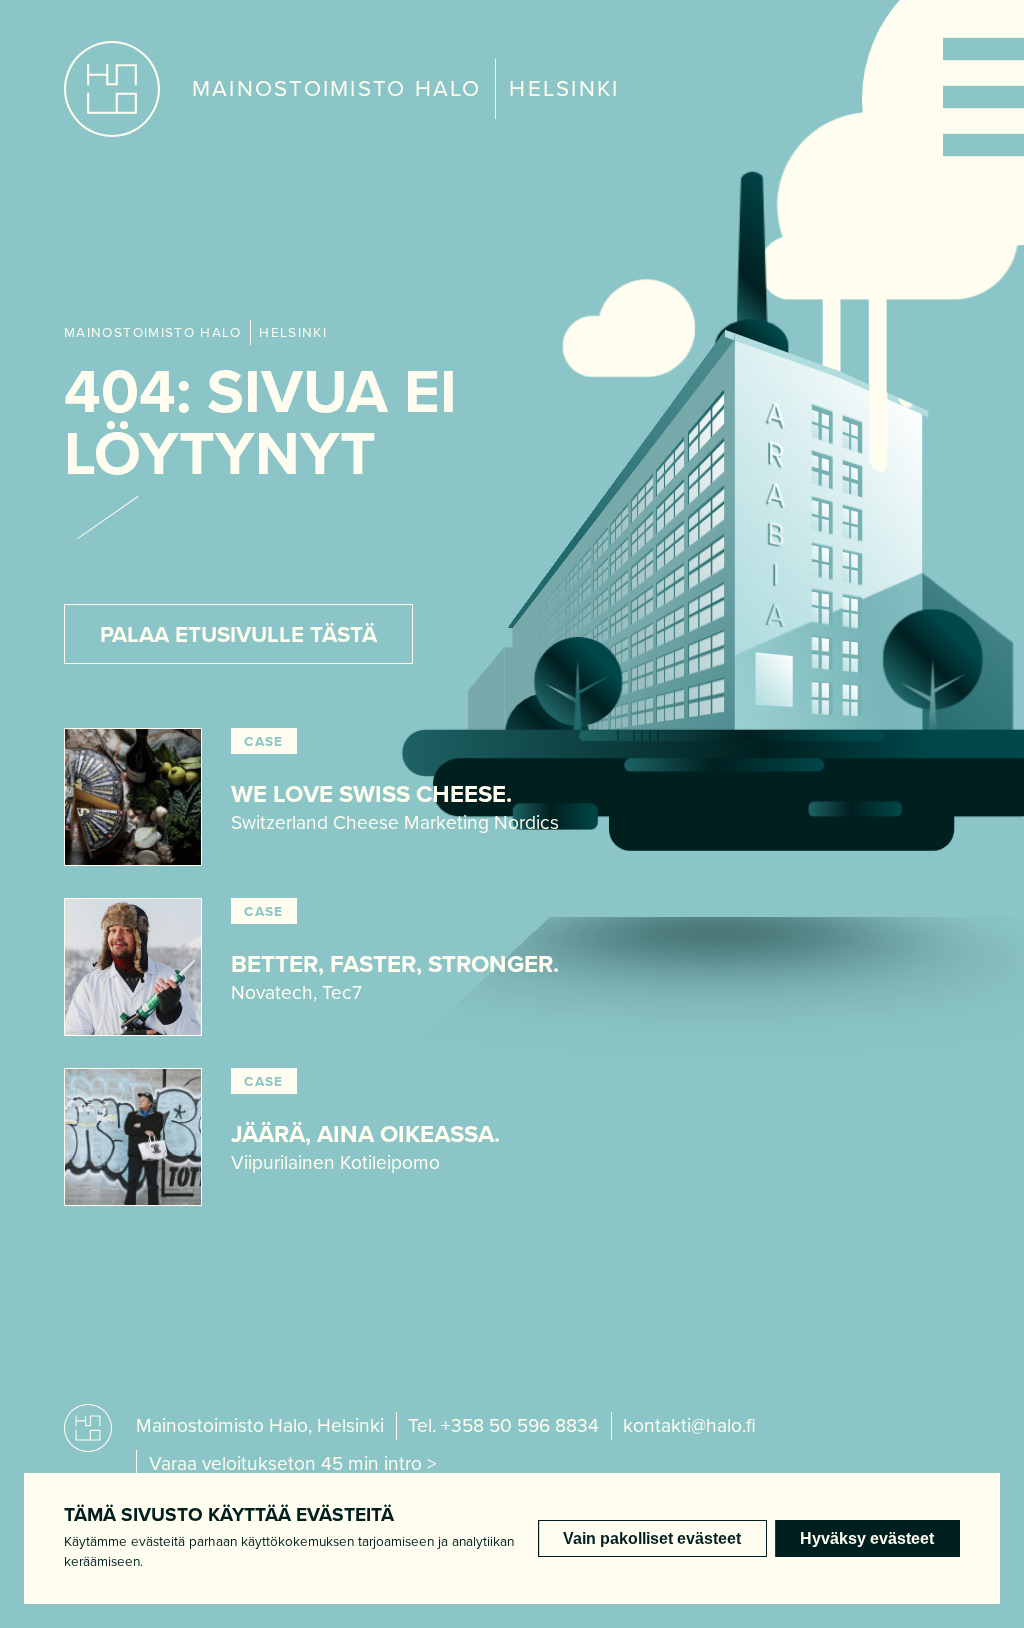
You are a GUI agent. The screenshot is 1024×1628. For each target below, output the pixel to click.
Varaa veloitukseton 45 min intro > (293, 1463)
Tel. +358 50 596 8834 (503, 1425)
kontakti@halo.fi (689, 1425)
